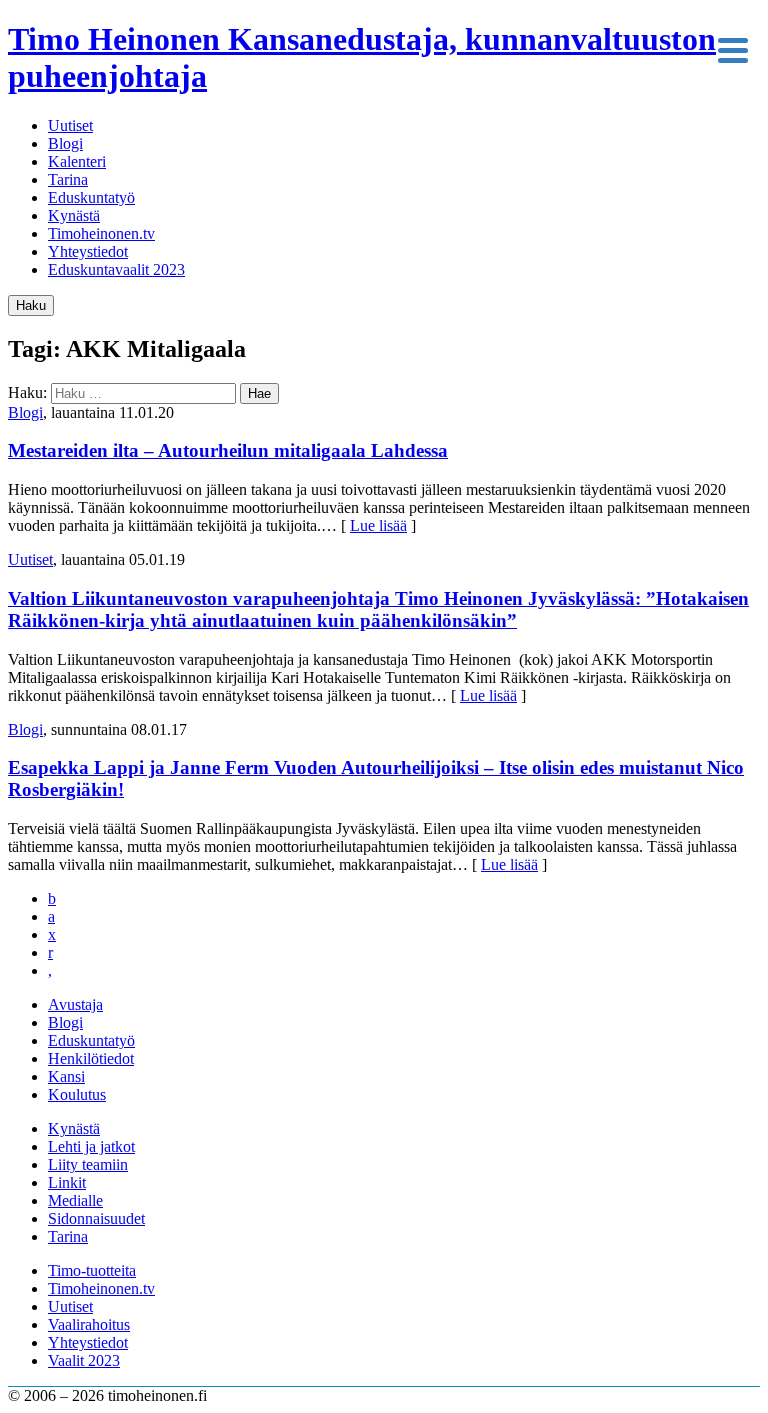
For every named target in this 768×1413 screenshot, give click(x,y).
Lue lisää (378, 525)
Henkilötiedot (91, 1058)
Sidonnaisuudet (96, 1218)
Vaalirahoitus (89, 1324)
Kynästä (74, 215)
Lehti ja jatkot (91, 1146)
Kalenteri (77, 161)
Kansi (66, 1076)
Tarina (68, 179)
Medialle (75, 1200)
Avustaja (75, 1004)
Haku (31, 305)
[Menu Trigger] (732, 48)
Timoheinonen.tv (101, 233)
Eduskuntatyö (91, 197)
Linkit (67, 1182)
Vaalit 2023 (84, 1360)
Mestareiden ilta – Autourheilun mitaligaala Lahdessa (228, 450)
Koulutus (77, 1094)
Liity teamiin (88, 1164)
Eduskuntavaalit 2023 (116, 269)
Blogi (65, 143)
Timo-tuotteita (92, 1270)
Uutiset (70, 125)
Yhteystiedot (88, 251)
